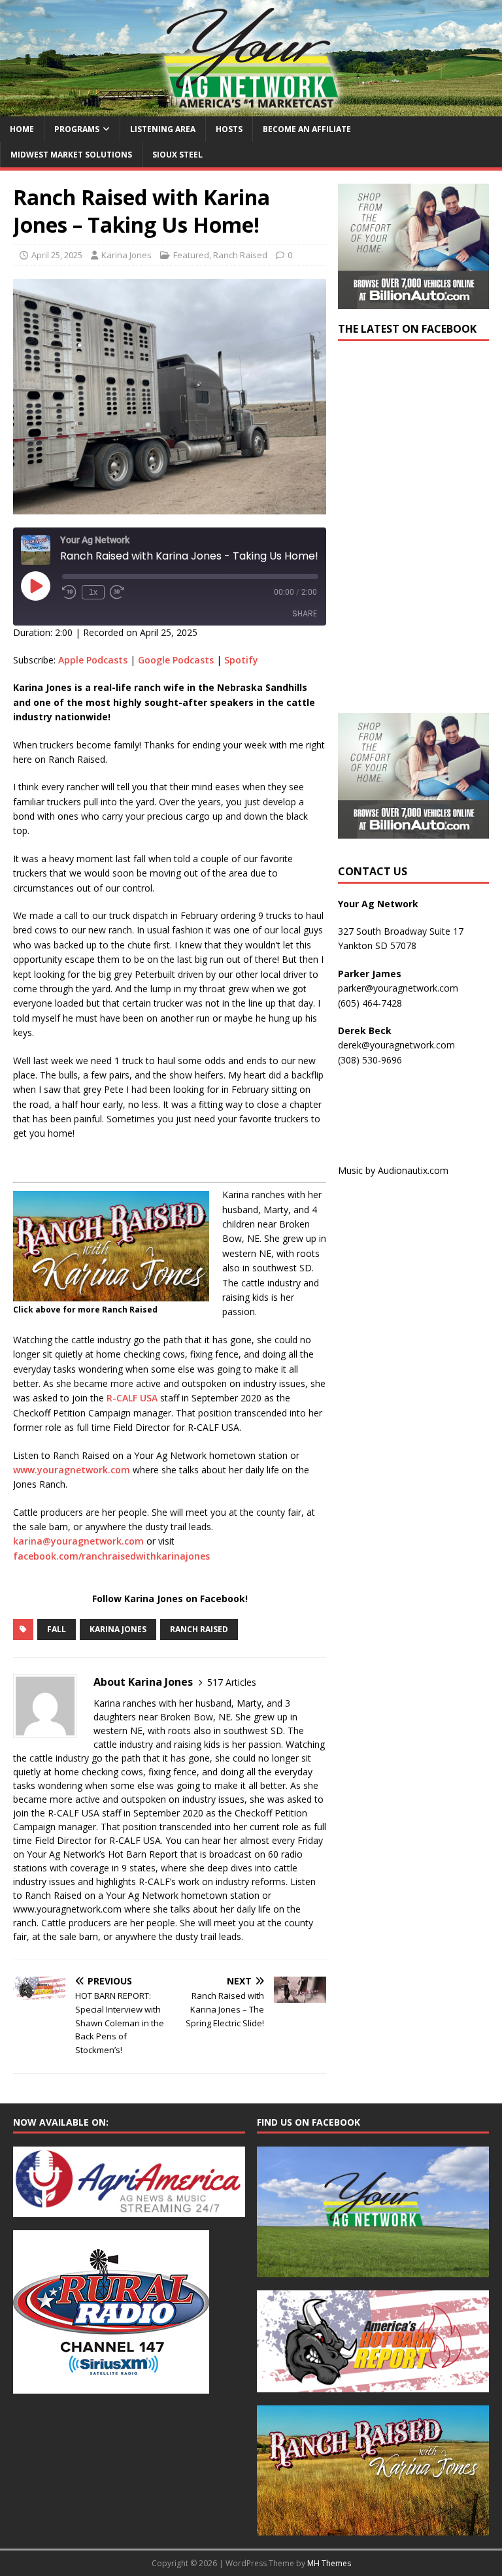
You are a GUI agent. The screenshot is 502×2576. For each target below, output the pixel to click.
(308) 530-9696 (370, 1060)
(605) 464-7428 (370, 1003)
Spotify (241, 660)
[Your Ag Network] (251, 108)
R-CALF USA (132, 1398)
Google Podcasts (176, 660)
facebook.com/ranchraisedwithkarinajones (111, 1556)
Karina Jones (126, 255)
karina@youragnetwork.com (78, 1541)
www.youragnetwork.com (72, 1470)
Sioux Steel (177, 155)
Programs (77, 129)
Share (305, 613)
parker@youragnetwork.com (398, 988)
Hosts (229, 129)
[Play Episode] (35, 586)
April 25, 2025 (57, 255)
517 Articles (232, 1682)
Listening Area (163, 129)
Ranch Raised (240, 255)
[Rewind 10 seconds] (69, 592)
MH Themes (329, 2563)
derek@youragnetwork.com (396, 1045)
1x (93, 592)
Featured (191, 255)
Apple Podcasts (93, 660)
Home (22, 129)
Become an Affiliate (307, 129)
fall (57, 1629)
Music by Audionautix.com (393, 1170)
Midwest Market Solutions (71, 155)
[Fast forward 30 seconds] (117, 592)
